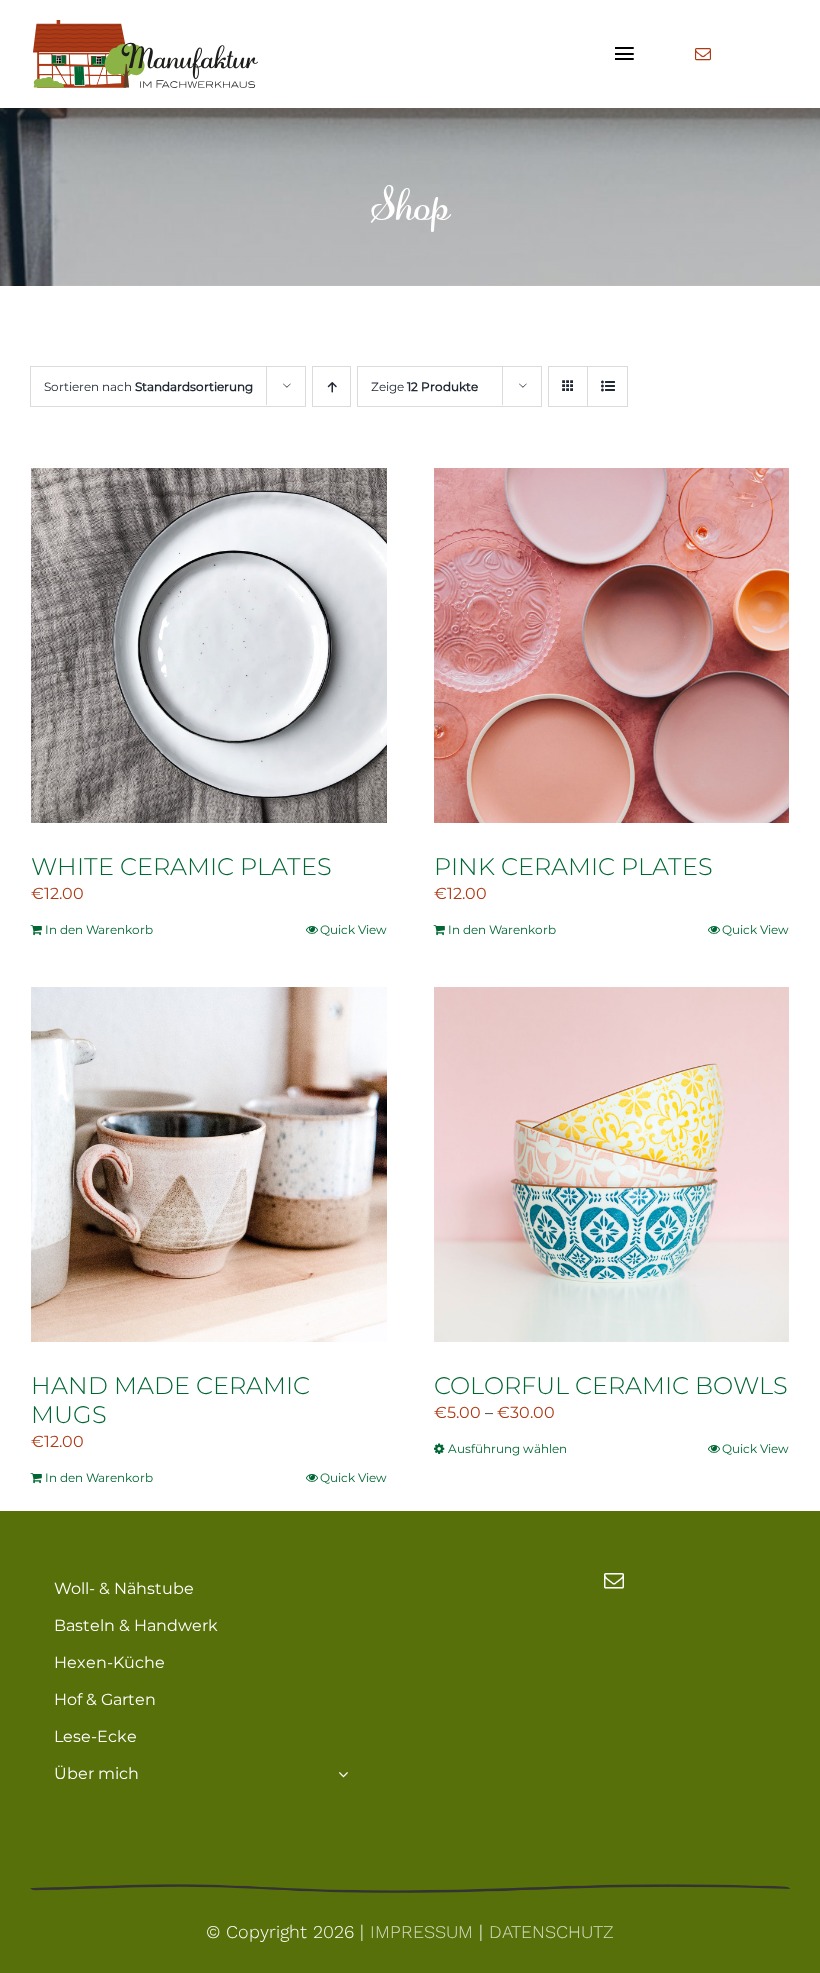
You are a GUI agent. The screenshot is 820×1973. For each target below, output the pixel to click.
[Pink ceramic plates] (612, 646)
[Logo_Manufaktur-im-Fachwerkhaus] (144, 27)
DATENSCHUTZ (551, 1931)
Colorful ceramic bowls (611, 1385)
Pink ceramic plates (573, 866)
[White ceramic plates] (209, 646)
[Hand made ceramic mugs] (209, 1165)
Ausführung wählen (507, 1448)
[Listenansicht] (607, 386)
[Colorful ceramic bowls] (612, 1165)
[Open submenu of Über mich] (343, 1774)
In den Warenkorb (99, 929)
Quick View (353, 929)
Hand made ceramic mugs (170, 1400)
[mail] (703, 54)
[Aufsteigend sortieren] (331, 386)
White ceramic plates (181, 866)
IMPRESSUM (421, 1931)
